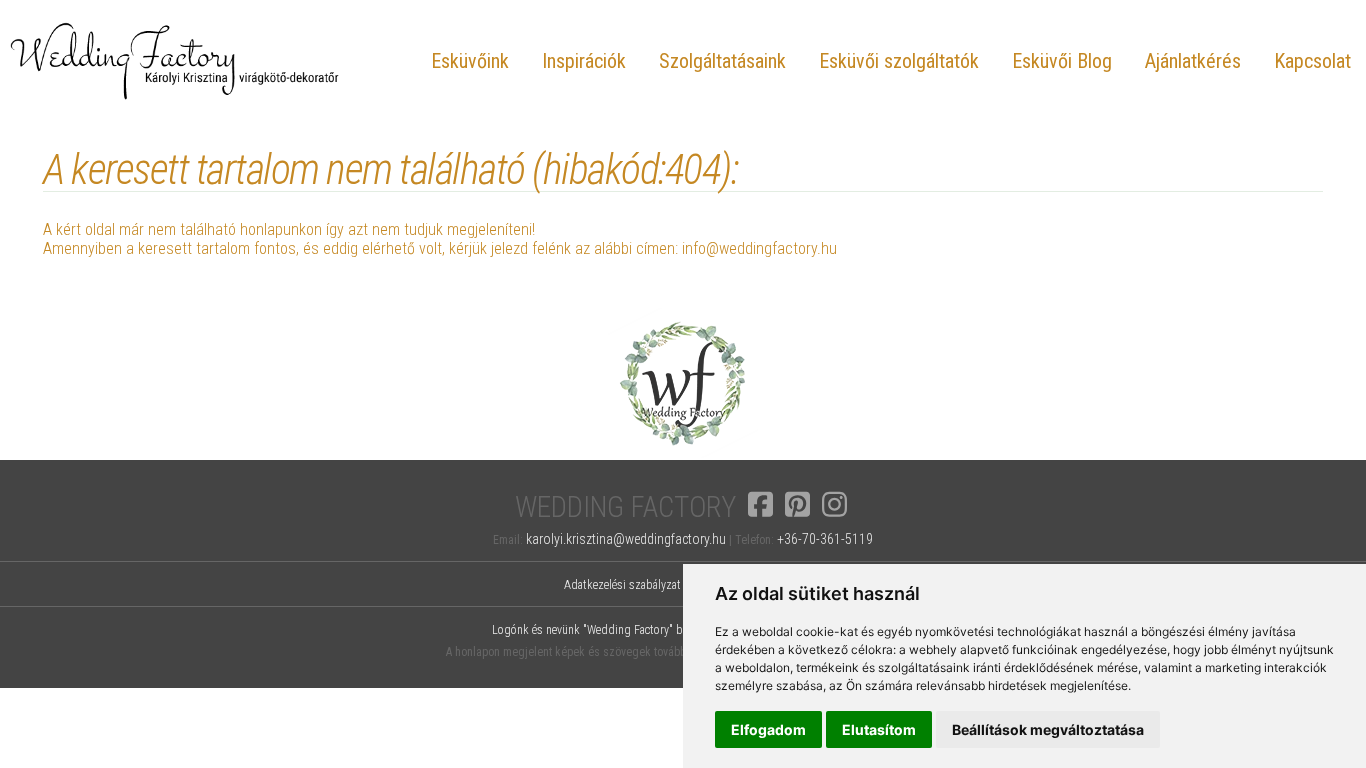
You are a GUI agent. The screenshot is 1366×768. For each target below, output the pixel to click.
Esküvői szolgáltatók (899, 61)
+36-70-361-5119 (825, 539)
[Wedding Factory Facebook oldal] (760, 503)
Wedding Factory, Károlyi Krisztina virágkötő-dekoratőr (175, 60)
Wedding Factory (625, 507)
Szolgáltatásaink (722, 61)
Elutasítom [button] (879, 729)
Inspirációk (584, 61)
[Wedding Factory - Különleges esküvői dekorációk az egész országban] (683, 453)
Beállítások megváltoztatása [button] (1048, 729)
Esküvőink (470, 61)
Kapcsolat (1312, 61)
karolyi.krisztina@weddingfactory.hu (626, 539)
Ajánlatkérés (1193, 61)
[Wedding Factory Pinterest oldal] (797, 503)
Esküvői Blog (1062, 61)
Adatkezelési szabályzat (622, 585)
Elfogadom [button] (768, 729)
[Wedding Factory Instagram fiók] (834, 503)
